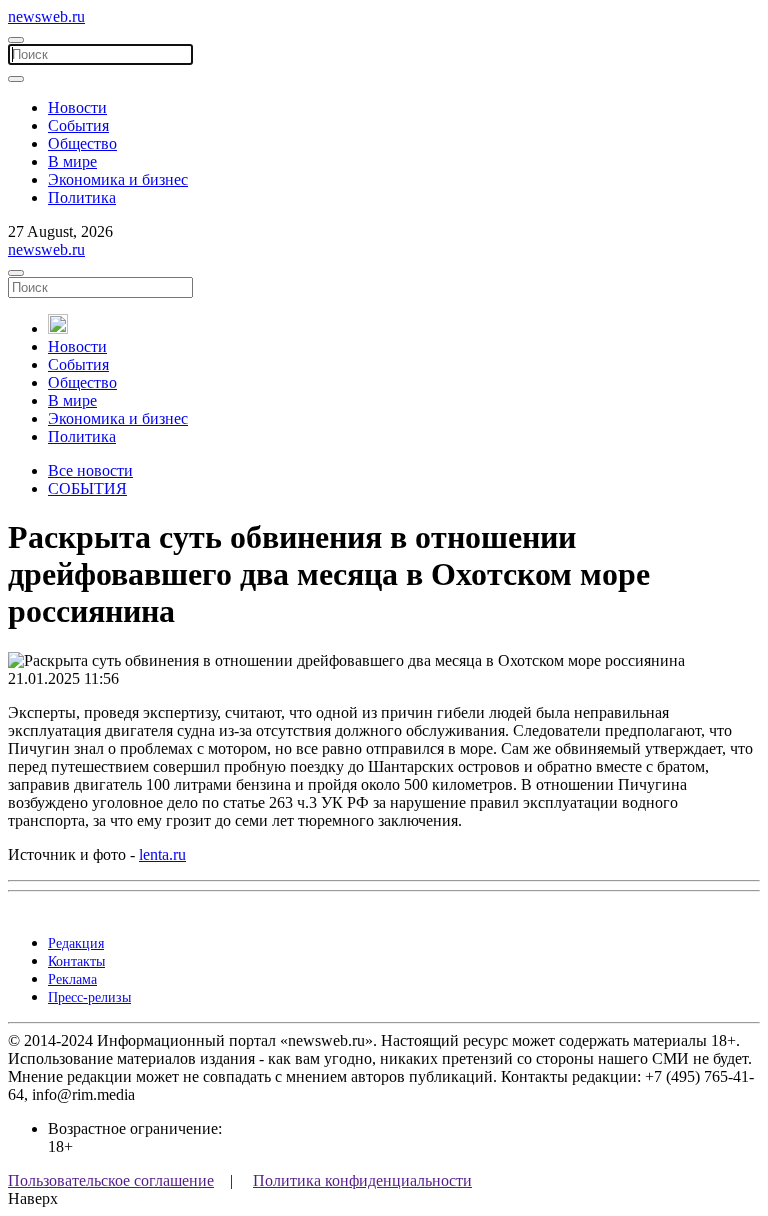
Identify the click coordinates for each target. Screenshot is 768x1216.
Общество (82, 143)
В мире (72, 161)
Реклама (72, 979)
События (78, 125)
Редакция (76, 943)
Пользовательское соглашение (111, 1180)
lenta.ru (162, 854)
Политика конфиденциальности (362, 1180)
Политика (82, 197)
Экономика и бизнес (118, 179)
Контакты (76, 961)
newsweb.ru (46, 16)
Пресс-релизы (89, 997)
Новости (77, 107)
